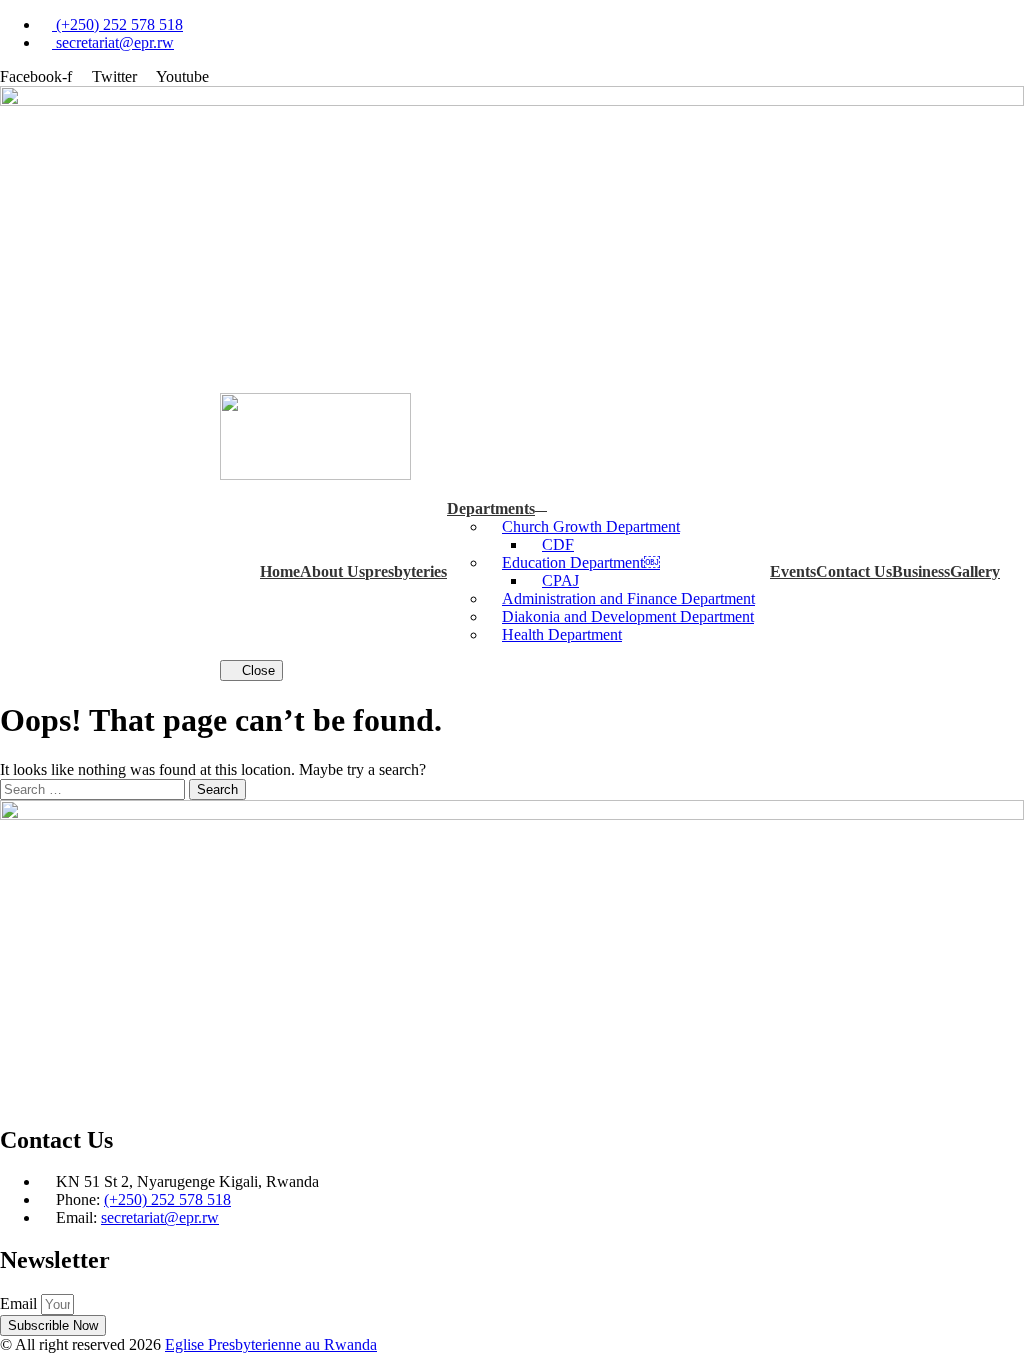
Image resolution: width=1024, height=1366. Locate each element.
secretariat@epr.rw (160, 1217)
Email (20, 1303)
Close (256, 670)
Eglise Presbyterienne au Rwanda (271, 1344)
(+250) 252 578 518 (167, 1199)
